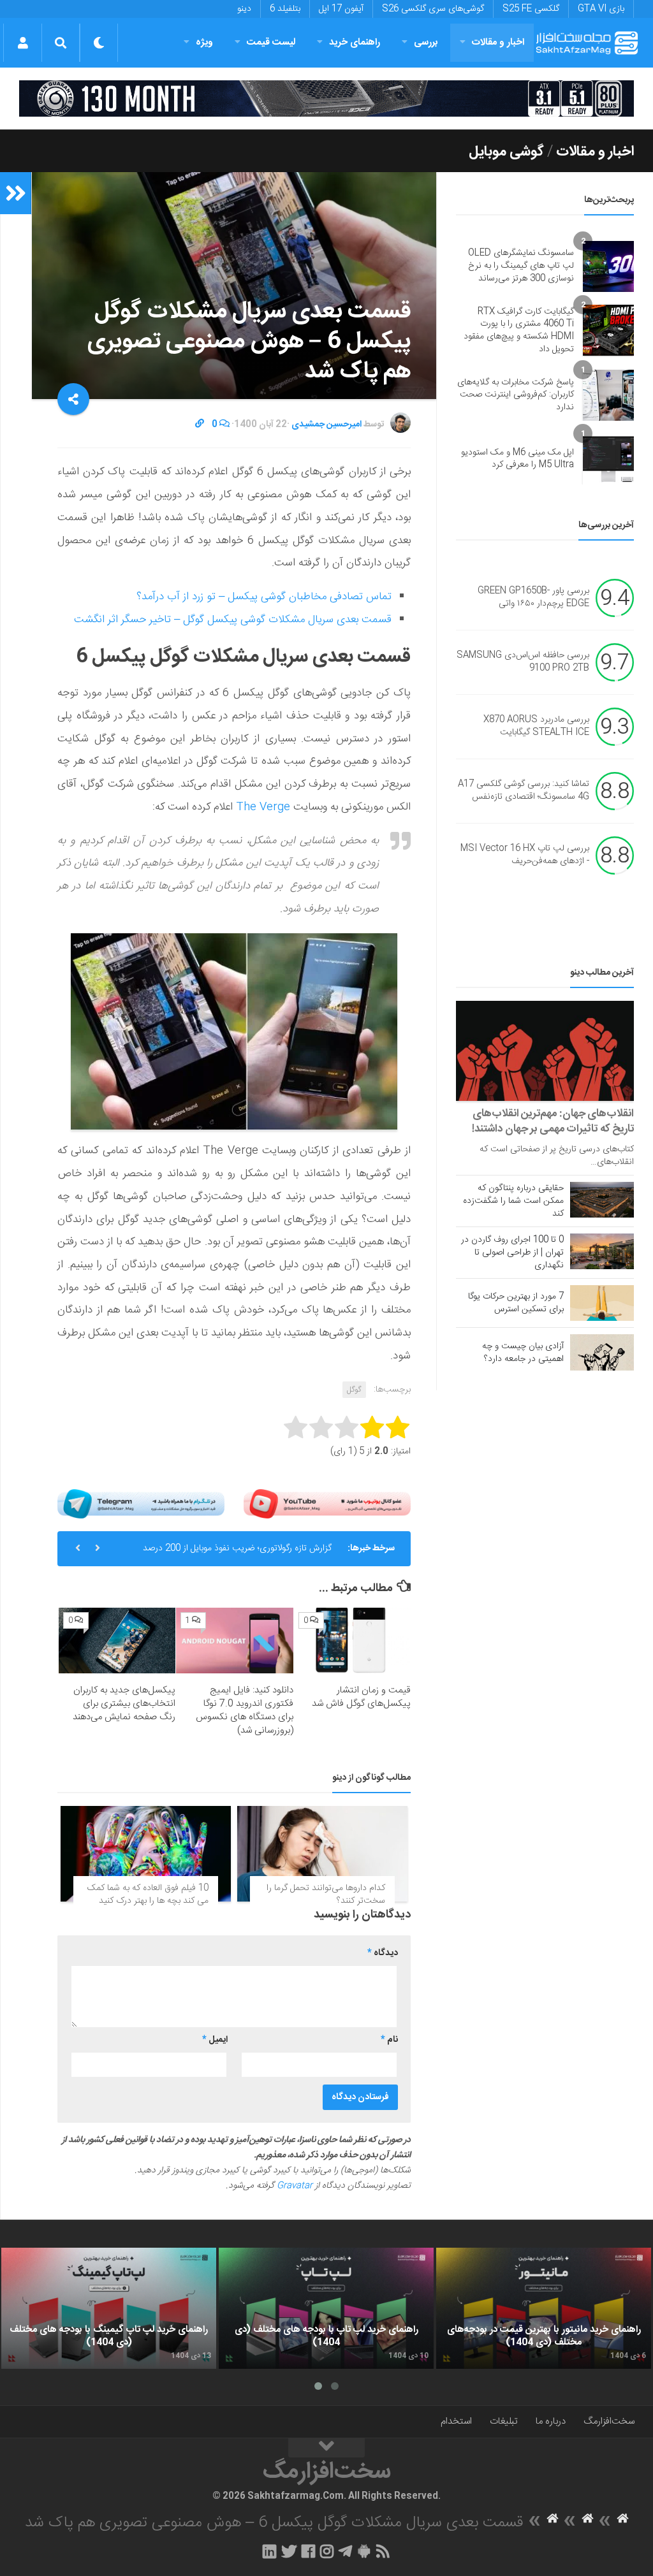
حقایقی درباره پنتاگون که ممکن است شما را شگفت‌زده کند (513, 1201)
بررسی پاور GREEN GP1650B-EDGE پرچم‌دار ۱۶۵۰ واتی (533, 598)
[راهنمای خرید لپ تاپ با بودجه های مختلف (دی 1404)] (326, 2308)
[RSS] (383, 2551)
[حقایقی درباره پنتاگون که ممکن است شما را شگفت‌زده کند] (602, 1200)
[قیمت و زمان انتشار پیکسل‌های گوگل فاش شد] (352, 1641)
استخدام (456, 2421)
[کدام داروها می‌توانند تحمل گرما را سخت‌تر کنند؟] (322, 1854)
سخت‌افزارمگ (609, 2421)
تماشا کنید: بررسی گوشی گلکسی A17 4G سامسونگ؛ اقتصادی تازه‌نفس (524, 791)
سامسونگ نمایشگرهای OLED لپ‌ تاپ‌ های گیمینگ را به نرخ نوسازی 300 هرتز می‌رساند (521, 266)
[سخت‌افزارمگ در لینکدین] (269, 2551)
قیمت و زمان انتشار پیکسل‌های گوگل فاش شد (361, 1697)
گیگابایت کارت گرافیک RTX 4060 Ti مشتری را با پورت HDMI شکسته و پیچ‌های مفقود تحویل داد (519, 331)
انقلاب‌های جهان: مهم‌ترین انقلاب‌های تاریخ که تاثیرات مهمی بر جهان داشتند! (553, 1121)
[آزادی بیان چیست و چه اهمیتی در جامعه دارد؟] (602, 1352)
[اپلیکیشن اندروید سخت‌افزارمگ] (364, 2551)
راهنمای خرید (355, 42)
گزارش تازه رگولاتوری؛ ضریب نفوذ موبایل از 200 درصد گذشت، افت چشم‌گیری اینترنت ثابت (237, 1554)
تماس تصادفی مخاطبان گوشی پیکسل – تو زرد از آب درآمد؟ (264, 597)
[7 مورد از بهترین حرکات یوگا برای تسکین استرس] (602, 1303)
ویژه (204, 42)
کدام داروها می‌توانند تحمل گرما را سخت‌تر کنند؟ (326, 1895)
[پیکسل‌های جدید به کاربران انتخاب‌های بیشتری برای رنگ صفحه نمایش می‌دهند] (117, 1641)
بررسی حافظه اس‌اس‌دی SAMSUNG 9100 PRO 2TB (523, 662)
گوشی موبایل (506, 152)
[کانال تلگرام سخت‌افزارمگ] (345, 2551)
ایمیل (215, 2040)
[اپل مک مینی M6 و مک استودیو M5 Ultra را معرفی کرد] (608, 459)
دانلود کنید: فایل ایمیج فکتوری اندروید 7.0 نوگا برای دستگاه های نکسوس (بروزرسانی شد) (245, 1710)
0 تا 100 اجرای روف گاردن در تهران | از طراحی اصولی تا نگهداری (512, 1253)
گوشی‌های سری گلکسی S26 (433, 9)
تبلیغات (504, 2421)
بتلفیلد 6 (285, 9)
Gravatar (295, 2186)
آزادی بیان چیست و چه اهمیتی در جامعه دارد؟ (523, 1353)
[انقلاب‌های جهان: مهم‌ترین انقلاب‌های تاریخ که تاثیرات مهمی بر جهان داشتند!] (545, 1051)
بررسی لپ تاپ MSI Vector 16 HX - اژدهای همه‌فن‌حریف (525, 855)
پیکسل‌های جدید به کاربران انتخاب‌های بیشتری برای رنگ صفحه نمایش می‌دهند (124, 1704)
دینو (244, 9)
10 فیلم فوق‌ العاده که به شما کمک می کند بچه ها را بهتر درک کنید (148, 1895)
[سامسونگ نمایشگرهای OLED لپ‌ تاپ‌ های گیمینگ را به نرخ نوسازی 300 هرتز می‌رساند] (608, 266)
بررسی (426, 42)
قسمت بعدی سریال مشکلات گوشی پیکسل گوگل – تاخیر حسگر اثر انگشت (233, 620)
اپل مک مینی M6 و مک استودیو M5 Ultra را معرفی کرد (517, 459)
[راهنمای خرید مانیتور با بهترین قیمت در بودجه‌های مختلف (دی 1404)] (544, 2308)
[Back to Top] (326, 2448)
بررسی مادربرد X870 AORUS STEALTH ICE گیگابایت (536, 727)
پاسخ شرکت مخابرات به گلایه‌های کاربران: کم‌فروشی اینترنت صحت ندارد (516, 395)
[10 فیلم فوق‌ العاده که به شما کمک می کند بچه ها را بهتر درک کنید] (146, 1854)
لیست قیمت (271, 42)
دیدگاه (383, 1953)
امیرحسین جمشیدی (326, 425)
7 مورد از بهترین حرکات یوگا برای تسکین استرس (516, 1303)
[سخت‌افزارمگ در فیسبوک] (308, 2551)
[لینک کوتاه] (200, 425)
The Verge (263, 807)
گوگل (354, 1390)
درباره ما (551, 2421)
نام (389, 2040)
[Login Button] (23, 43)
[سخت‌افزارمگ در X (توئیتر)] (289, 2551)
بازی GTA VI (601, 9)
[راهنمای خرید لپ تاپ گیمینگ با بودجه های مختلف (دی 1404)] (109, 2308)
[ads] (326, 98)
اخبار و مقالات (498, 42)
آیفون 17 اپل (341, 9)
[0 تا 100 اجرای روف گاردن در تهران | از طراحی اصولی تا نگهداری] (602, 1251)
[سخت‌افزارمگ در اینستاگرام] (327, 2551)
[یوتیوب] (327, 1504)
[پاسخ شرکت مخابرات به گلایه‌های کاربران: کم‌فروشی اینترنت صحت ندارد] (608, 395)
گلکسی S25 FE (531, 9)
